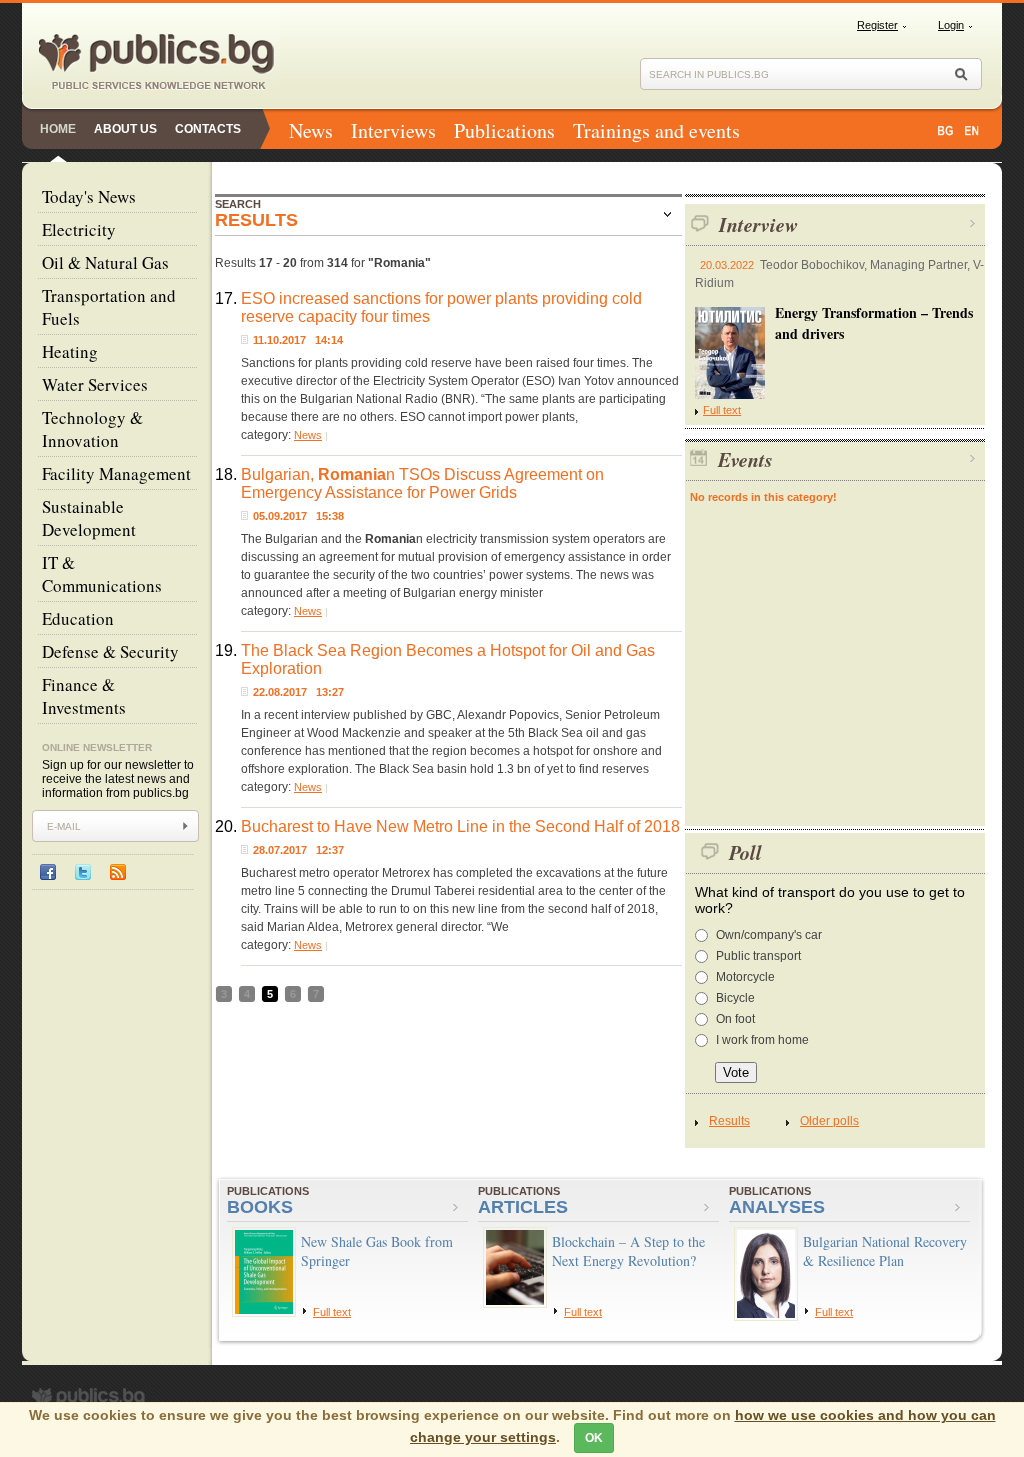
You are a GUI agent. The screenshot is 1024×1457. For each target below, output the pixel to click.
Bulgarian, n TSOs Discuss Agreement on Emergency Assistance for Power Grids (422, 483)
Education (78, 618)
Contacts (208, 129)
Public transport (758, 956)
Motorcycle (745, 977)
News (311, 130)
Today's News (89, 196)
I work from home (762, 1040)
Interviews (393, 130)
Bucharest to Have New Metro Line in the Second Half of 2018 (460, 826)
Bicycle (735, 998)
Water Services (95, 384)
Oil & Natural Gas (105, 262)
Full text (722, 410)
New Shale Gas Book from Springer (377, 1251)
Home (58, 129)
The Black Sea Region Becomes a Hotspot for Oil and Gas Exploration (448, 659)
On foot (735, 1019)
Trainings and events (656, 130)
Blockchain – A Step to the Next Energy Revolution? (628, 1251)
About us (125, 129)
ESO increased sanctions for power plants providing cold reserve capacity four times (441, 307)
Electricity (79, 229)
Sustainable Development (89, 518)
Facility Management (116, 473)
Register (877, 25)
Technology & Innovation (92, 429)
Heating (70, 351)
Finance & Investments (84, 696)
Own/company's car (769, 935)
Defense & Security (110, 651)
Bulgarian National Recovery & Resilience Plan (885, 1251)
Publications (504, 130)
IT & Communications (102, 574)
